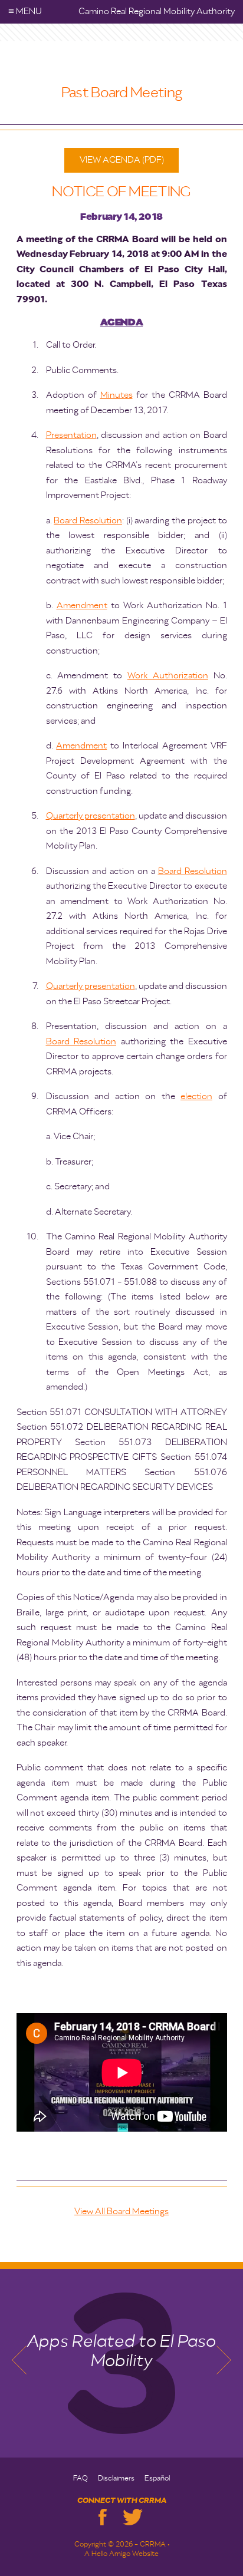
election (196, 1096)
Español (157, 2479)
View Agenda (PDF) (122, 160)
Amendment (82, 606)
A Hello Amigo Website (121, 2554)
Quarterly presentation (91, 816)
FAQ (81, 2479)
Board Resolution (88, 521)
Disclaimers (116, 2479)
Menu (25, 11)
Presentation (71, 435)
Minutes (116, 395)
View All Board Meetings (121, 2211)
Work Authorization (168, 676)
